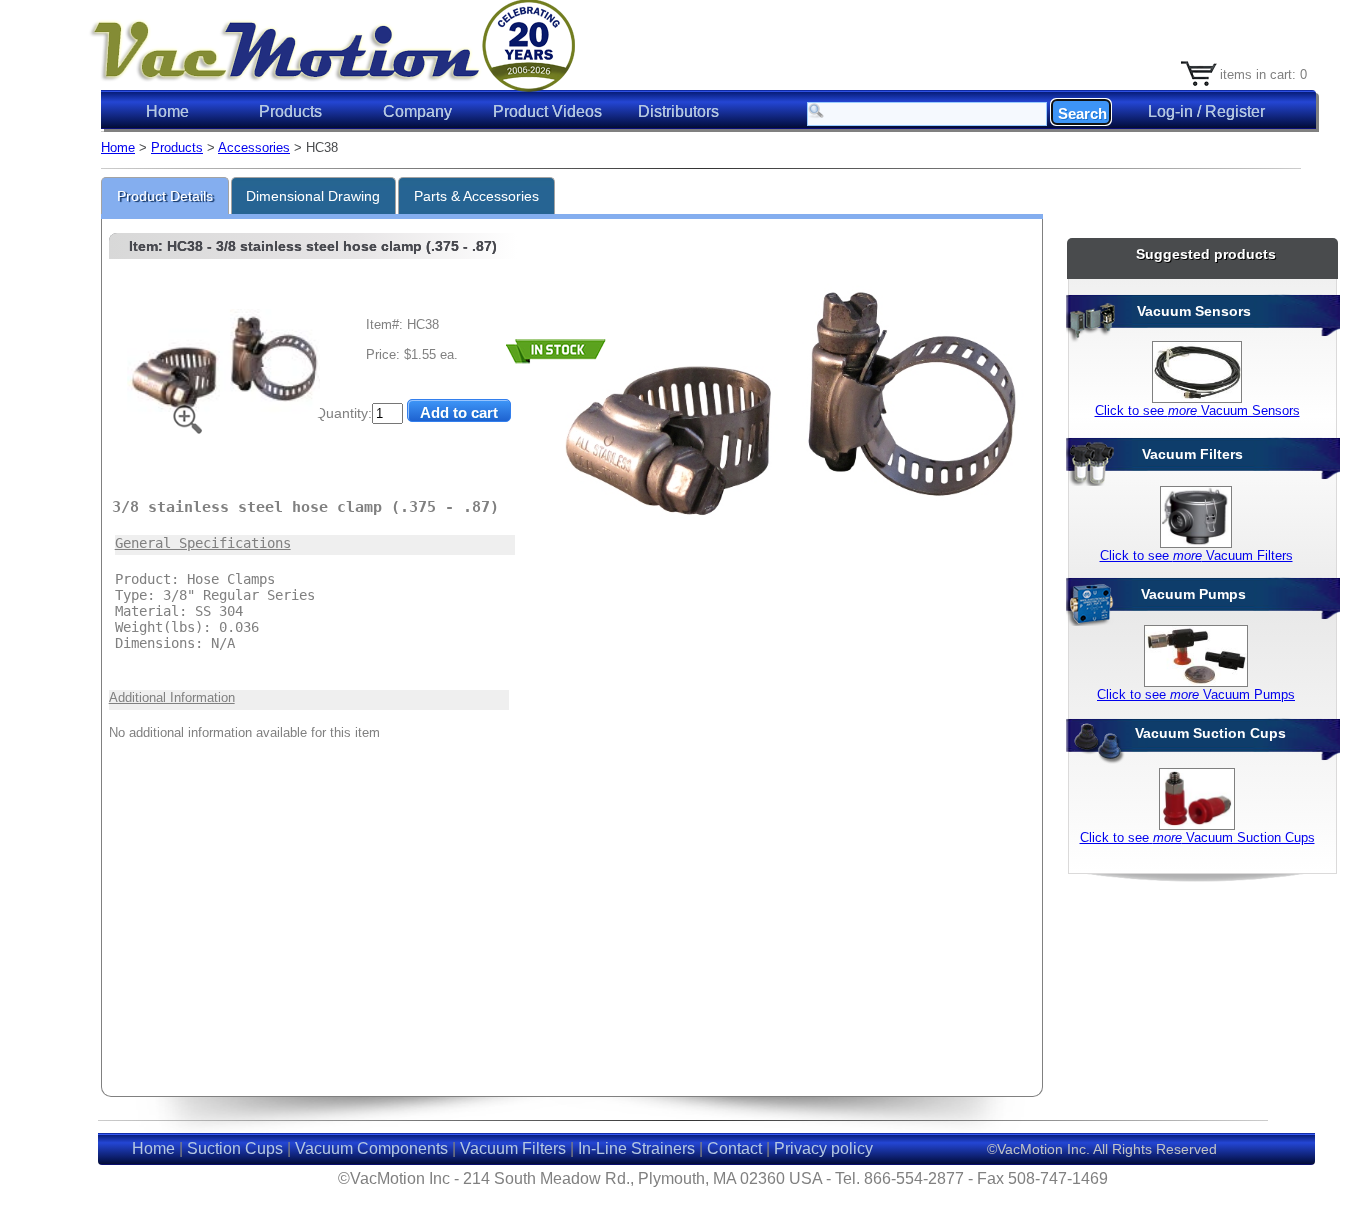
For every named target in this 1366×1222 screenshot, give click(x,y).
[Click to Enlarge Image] (223, 413)
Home (167, 111)
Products (177, 147)
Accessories (254, 147)
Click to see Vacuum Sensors (1197, 410)
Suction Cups (235, 1148)
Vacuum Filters (513, 1148)
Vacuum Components (371, 1148)
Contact (734, 1148)
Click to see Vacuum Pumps (1196, 694)
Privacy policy (823, 1148)
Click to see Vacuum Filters (1196, 555)
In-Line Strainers (636, 1148)
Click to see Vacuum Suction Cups (1197, 837)
